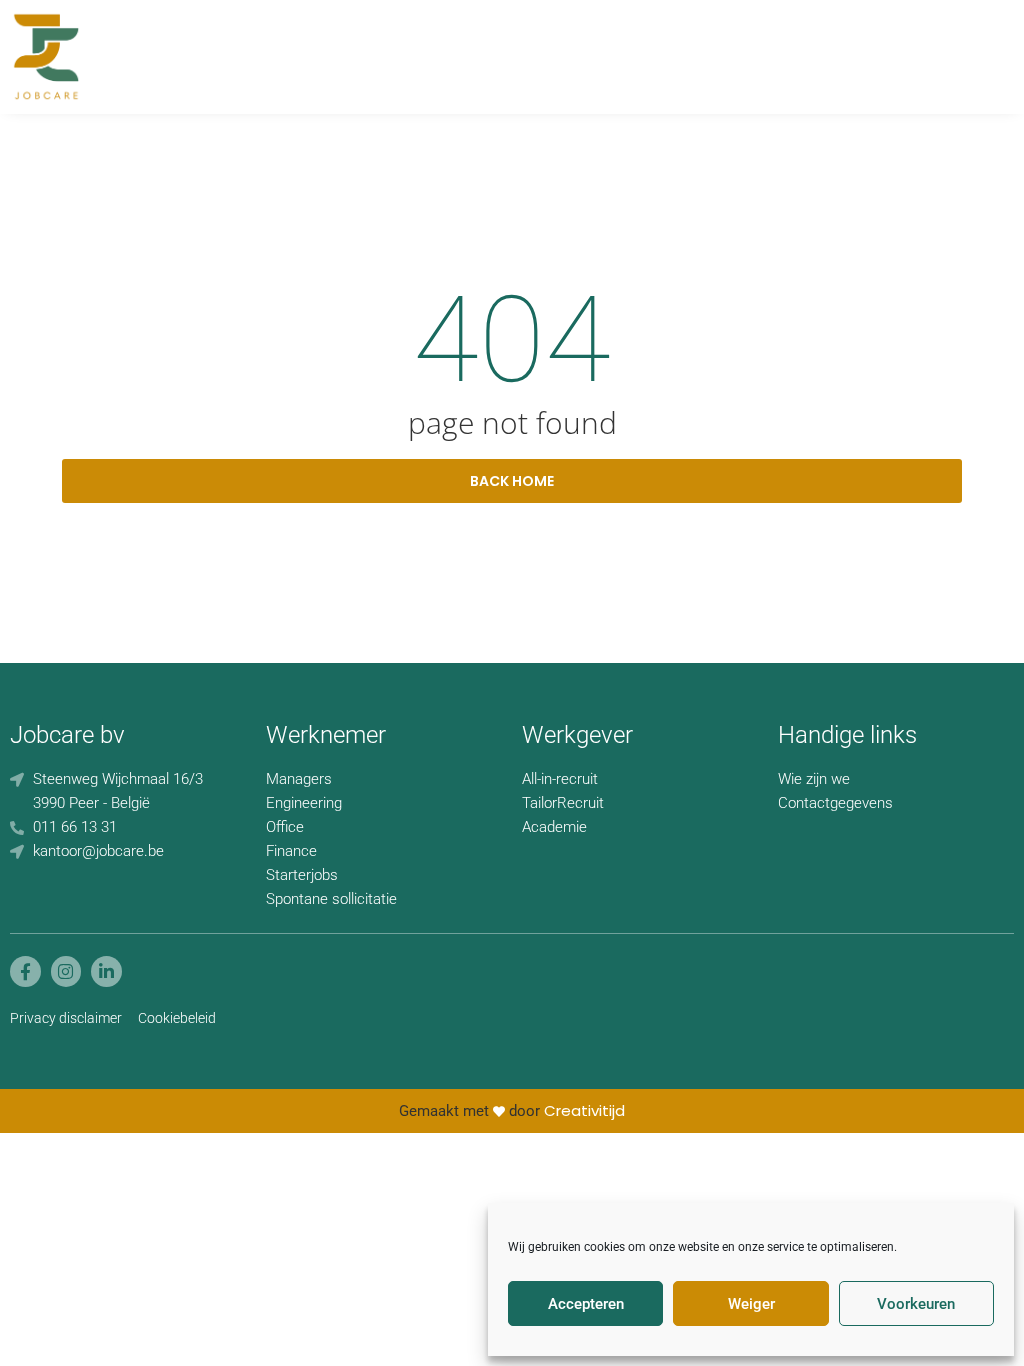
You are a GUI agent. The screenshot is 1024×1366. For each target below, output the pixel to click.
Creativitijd (584, 1110)
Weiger (751, 1304)
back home (512, 481)
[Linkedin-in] (106, 971)
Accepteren (586, 1304)
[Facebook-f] (25, 971)
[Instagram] (66, 971)
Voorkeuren (916, 1304)
